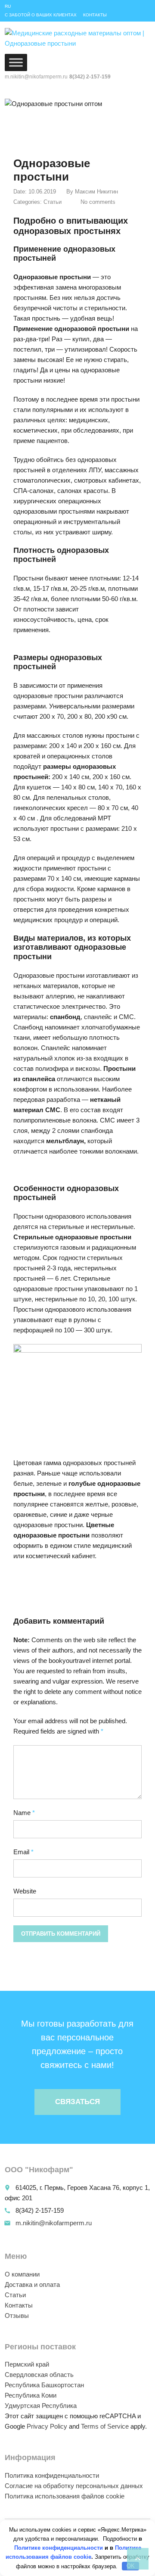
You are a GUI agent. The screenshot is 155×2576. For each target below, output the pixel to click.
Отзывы (17, 2316)
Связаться (77, 2102)
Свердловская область (39, 2375)
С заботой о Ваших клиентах (41, 15)
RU (8, 6)
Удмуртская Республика (41, 2406)
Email (23, 1852)
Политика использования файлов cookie (65, 2496)
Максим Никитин (96, 192)
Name (24, 1813)
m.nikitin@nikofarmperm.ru (54, 2223)
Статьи (53, 202)
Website (25, 1891)
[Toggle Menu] (16, 62)
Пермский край (27, 2364)
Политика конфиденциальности (52, 2475)
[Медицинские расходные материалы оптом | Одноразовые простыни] (77, 39)
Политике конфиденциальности (59, 2548)
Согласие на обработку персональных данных (74, 2486)
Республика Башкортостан (44, 2385)
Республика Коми (31, 2395)
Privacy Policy (47, 2426)
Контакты (95, 15)
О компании (22, 2274)
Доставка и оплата (32, 2284)
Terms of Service (105, 2426)
